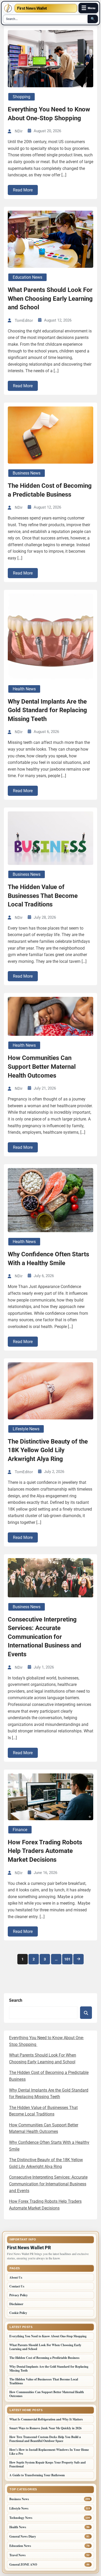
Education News (27, 277)
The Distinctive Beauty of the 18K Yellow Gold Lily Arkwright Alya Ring (48, 1450)
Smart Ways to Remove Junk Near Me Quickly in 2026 (45, 2428)
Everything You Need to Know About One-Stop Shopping (49, 114)
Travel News (17, 2555)
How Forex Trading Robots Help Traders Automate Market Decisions (45, 1851)
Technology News (21, 2518)
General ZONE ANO (23, 2564)
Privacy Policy (19, 2295)
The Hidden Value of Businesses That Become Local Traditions (43, 896)
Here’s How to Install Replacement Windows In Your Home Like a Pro (49, 2452)
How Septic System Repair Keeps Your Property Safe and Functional (48, 2464)
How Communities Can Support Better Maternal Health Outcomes (42, 1067)
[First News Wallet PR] (8, 8)
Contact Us (17, 2286)
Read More (23, 190)
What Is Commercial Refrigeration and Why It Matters (46, 2419)
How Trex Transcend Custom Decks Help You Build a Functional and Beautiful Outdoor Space (45, 2439)
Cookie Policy (18, 2313)
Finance (20, 1830)
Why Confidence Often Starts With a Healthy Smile (48, 1259)
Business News (27, 473)
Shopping (21, 97)
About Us (16, 2277)
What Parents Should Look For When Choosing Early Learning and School (50, 299)
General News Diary (23, 2536)
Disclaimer (16, 2304)
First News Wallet (32, 8)
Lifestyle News (26, 1429)
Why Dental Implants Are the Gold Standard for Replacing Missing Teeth (47, 710)
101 (67, 1959)
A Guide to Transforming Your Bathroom (37, 2475)
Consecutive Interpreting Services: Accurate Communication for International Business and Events (45, 1637)
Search (16, 2000)
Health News (24, 689)
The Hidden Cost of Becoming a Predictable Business (50, 490)
